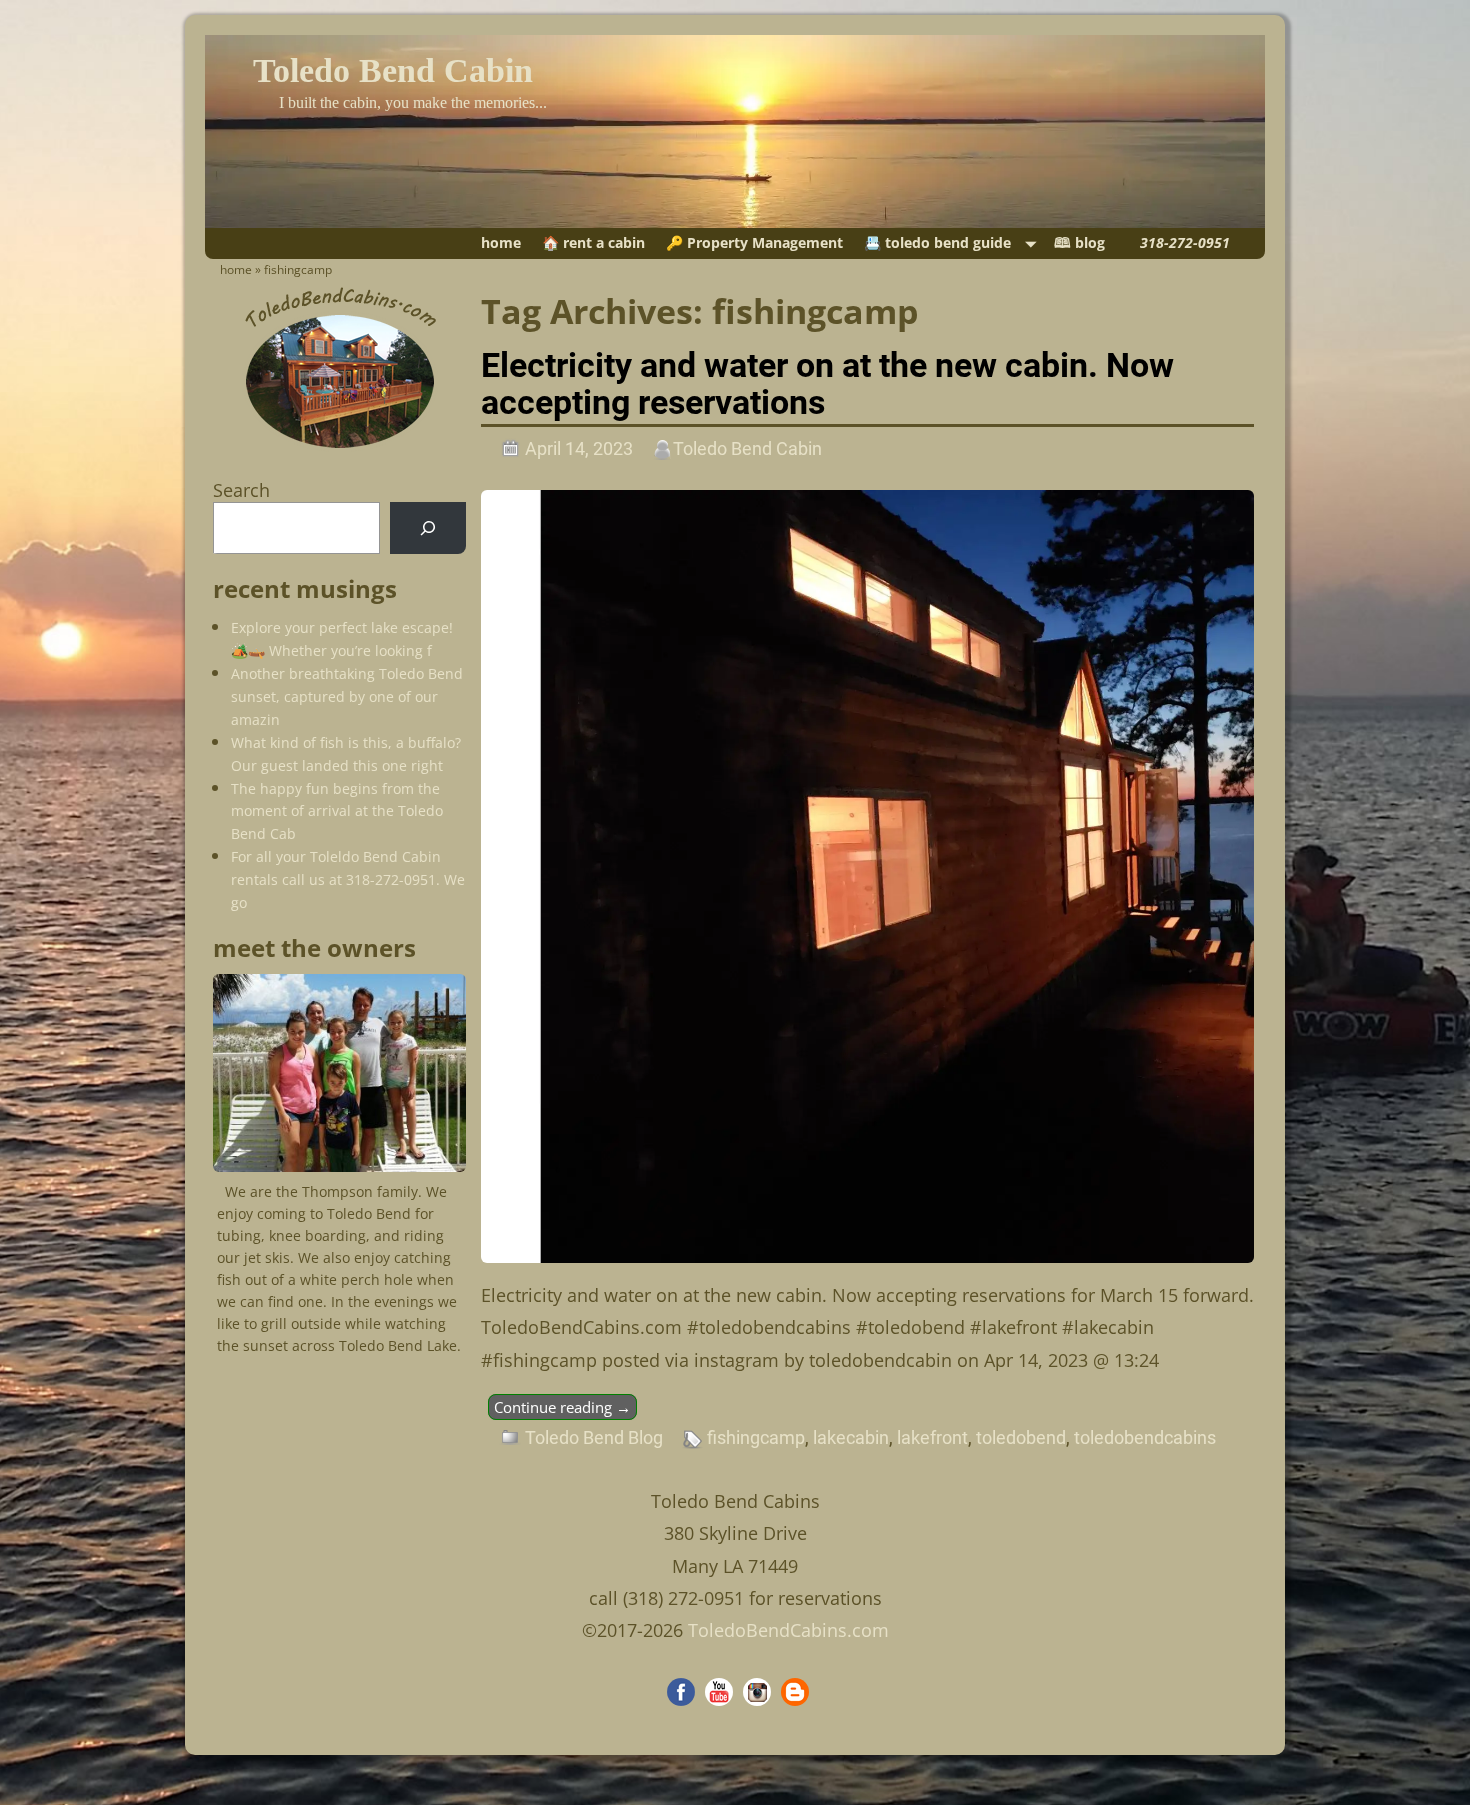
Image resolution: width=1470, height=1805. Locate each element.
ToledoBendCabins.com (788, 1630)
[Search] (428, 528)
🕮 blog (1079, 242)
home (501, 242)
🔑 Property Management (754, 242)
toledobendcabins (1145, 1437)
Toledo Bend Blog (594, 1437)
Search (241, 490)
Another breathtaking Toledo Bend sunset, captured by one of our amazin (347, 696)
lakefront (932, 1437)
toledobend (1021, 1437)
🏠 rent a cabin (593, 242)
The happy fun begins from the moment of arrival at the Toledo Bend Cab (337, 811)
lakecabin (851, 1437)
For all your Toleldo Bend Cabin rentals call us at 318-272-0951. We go (348, 879)
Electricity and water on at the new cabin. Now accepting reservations (827, 384)
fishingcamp (756, 1437)
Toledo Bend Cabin (393, 70)
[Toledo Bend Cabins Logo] (340, 448)
